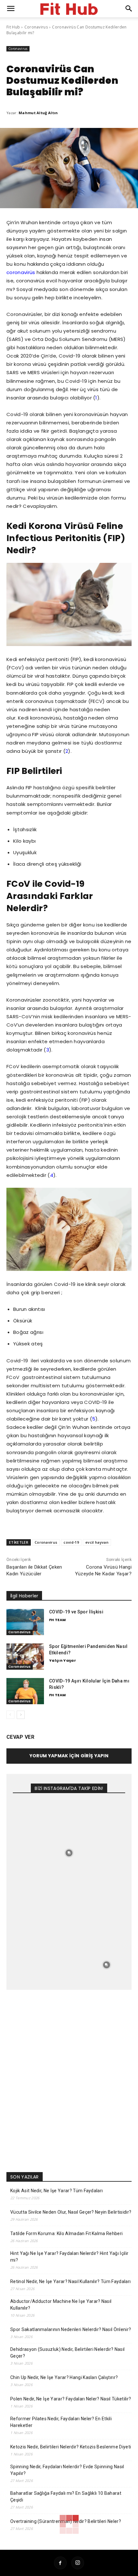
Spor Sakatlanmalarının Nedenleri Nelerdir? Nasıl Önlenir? (71, 2329)
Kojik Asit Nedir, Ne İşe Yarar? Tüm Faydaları (56, 2191)
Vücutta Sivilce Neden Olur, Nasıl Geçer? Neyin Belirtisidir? (71, 2212)
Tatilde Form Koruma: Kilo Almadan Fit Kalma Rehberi (66, 2233)
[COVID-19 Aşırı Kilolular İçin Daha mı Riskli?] (25, 1691)
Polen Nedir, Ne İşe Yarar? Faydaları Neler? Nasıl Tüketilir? (71, 2399)
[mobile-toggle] (11, 9)
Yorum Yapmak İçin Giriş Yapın (69, 1756)
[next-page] (21, 1715)
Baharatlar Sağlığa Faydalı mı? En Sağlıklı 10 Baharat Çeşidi (66, 2497)
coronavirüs (21, 272)
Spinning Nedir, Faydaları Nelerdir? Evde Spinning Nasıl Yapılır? (67, 2470)
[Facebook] (60, 2563)
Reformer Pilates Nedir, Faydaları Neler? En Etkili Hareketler (61, 2422)
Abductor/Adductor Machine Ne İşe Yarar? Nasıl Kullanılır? (61, 2305)
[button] (129, 9)
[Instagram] (78, 2563)
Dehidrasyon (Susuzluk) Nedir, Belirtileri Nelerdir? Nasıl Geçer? (67, 2353)
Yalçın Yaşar (63, 1660)
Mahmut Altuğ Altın (38, 113)
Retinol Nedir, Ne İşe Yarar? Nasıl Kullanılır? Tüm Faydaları (70, 2281)
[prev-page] (10, 1715)
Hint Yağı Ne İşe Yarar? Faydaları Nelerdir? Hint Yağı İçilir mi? (69, 2257)
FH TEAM (57, 1620)
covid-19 (71, 1542)
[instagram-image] (32, 1816)
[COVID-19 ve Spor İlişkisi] (25, 1622)
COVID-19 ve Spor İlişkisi (76, 1612)
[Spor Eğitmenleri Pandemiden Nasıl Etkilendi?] (25, 1657)
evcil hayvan (97, 1542)
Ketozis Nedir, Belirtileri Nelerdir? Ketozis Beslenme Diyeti (71, 2447)
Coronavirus (36, 27)
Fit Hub (13, 27)
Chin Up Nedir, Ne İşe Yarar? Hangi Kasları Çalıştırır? (64, 2377)
